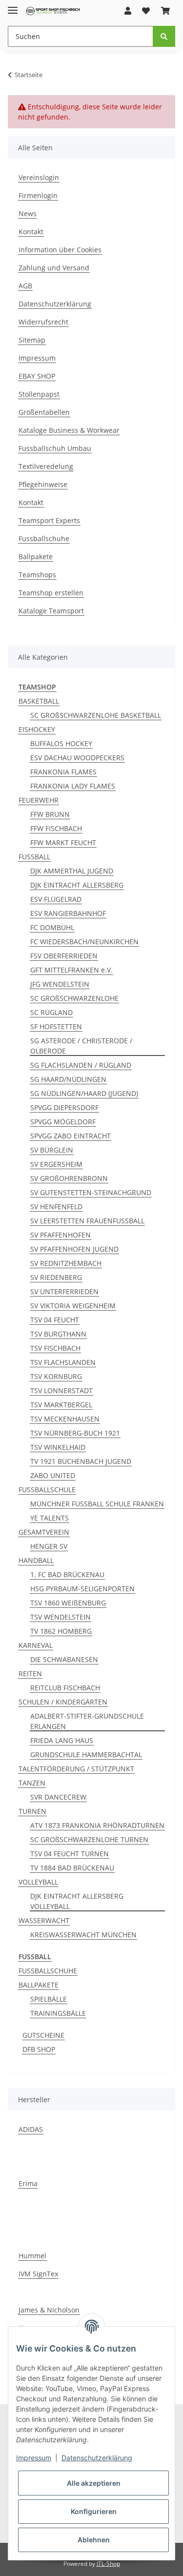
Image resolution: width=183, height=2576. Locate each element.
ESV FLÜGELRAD (56, 899)
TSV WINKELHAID (58, 1447)
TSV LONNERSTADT (61, 1390)
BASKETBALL (39, 701)
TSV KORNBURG (56, 1376)
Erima (28, 2183)
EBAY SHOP (37, 376)
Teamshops (37, 575)
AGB (25, 286)
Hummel (32, 2256)
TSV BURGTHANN (58, 1334)
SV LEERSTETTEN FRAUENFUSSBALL (87, 1221)
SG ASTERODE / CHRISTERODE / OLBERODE (81, 1046)
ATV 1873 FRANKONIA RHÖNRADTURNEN (97, 1825)
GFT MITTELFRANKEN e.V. (71, 970)
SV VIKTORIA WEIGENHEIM (73, 1306)
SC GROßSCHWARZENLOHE (74, 998)
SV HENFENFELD (56, 1207)
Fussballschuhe (44, 538)
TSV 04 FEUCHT (55, 1320)
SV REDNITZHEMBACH (66, 1263)
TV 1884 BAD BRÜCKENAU (72, 1868)
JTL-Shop (108, 2564)
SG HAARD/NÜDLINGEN (68, 1079)
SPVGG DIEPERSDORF (64, 1107)
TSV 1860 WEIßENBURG (68, 1603)
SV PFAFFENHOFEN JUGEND (74, 1249)
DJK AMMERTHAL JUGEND (72, 871)
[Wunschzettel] (146, 11)
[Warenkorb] (165, 11)
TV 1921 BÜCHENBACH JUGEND (81, 1461)
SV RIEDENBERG (56, 1277)
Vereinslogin (39, 177)
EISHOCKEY (37, 729)
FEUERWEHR (39, 800)
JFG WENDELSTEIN (60, 984)
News (28, 213)
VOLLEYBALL (38, 1882)
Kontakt (31, 232)
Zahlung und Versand (54, 268)
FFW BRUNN (50, 814)
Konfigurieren (94, 2511)
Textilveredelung (46, 466)
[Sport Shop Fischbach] (53, 11)
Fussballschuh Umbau (55, 448)
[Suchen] (164, 36)
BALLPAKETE (39, 1985)
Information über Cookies (60, 250)
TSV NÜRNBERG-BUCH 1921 (75, 1433)
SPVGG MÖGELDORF (63, 1122)
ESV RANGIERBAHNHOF (68, 913)
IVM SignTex (38, 2274)
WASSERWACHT (44, 1920)
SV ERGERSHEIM (56, 1164)
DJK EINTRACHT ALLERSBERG (77, 885)
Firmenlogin (38, 195)
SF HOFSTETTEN (56, 1026)
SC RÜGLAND (51, 1012)
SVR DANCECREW (58, 1797)
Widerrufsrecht (43, 322)
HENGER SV (49, 1546)
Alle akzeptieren (94, 2483)
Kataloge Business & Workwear (69, 430)
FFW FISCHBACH (56, 828)
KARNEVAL (36, 1645)
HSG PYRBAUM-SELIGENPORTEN (82, 1589)
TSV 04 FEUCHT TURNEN (70, 1854)
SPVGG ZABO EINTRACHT (71, 1136)
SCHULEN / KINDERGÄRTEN (63, 1702)
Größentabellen (44, 412)
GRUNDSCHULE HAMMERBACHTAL (86, 1755)
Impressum (37, 358)
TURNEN (32, 1811)
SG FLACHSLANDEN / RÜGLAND (81, 1065)
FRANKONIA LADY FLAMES (73, 786)
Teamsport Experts (49, 520)
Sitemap (32, 340)
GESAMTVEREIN (44, 1532)
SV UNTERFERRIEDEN (64, 1291)
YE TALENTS (50, 1518)
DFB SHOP (39, 2049)
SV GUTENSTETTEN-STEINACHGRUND (91, 1192)
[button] (128, 11)
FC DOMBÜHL (52, 927)
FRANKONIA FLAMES (63, 772)
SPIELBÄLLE (49, 1999)
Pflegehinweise (43, 484)
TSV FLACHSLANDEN (63, 1362)
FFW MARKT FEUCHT (63, 842)
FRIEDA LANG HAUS (62, 1740)
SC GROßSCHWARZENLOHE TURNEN (89, 1839)
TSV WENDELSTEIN (61, 1617)
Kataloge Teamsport (51, 611)
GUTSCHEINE (43, 2035)
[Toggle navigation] (13, 6)
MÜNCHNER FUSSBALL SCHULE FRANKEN (97, 1504)
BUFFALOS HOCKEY (61, 743)
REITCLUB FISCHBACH (65, 1688)
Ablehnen (94, 2540)
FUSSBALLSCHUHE (48, 1971)
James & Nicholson (49, 2310)
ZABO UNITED (53, 1475)
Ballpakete (36, 557)
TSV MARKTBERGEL (61, 1405)
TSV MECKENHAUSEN (65, 1419)
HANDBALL (36, 1560)
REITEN (30, 1673)
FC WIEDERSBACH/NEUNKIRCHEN (84, 942)
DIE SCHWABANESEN (64, 1659)
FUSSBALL (34, 857)
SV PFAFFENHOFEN (61, 1235)
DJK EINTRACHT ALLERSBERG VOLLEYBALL (77, 1901)
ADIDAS (31, 2129)
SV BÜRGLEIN (52, 1150)
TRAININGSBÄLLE (58, 2013)
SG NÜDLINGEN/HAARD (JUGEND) (84, 1093)
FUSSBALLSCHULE (47, 1490)
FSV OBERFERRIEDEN (64, 956)
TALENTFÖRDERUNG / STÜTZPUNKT (76, 1769)
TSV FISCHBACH (55, 1348)
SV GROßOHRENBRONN (69, 1178)
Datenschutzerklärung (55, 304)
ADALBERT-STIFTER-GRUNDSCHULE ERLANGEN (87, 1721)
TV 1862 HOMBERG (61, 1631)
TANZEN (32, 1783)
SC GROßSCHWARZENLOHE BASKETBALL (96, 715)
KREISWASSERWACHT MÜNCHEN (83, 1935)
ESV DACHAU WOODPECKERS (77, 758)
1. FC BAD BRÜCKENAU (67, 1574)
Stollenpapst (39, 394)
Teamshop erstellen (51, 593)
